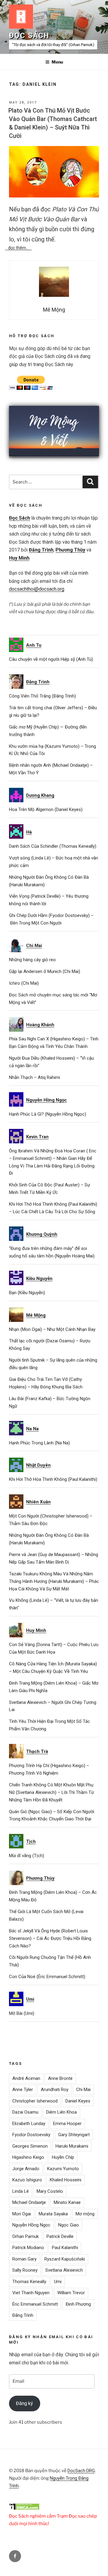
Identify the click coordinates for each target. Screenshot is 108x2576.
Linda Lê (21, 2191)
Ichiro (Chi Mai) (24, 983)
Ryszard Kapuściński (65, 2259)
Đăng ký (24, 2403)
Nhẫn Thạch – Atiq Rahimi (34, 1077)
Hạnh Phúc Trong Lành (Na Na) (39, 1443)
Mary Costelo (50, 2191)
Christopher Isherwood (35, 2101)
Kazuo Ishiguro (27, 2180)
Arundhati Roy (55, 2090)
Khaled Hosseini (66, 2180)
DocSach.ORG (81, 2471)
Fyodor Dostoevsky (31, 2135)
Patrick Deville (60, 2236)
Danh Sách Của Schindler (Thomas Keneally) (53, 846)
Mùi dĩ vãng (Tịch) (27, 1856)
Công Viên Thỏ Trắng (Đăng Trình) (42, 696)
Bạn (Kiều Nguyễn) (27, 1293)
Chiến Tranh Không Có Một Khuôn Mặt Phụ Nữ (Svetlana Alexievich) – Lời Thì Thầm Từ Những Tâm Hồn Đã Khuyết (51, 1792)
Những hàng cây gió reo (32, 960)
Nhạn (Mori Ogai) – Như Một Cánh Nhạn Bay (52, 1329)
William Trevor (71, 2293)
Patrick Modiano (28, 2248)
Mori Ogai (22, 2214)
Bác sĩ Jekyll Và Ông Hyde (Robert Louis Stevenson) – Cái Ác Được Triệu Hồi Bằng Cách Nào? (50, 1938)
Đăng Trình (41, 550)
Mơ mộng (85, 2214)
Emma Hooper (67, 2124)
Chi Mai (83, 2090)
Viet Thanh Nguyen (31, 2293)
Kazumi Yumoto (63, 2169)
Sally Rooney (25, 2270)
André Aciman (26, 2078)
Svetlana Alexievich (64, 2270)
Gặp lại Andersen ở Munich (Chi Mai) (45, 971)
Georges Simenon (30, 2146)
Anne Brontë (60, 2078)
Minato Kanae (67, 2202)
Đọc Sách (29, 36)
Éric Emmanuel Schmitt (35, 2304)
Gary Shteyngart (74, 2135)
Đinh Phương (78, 2304)
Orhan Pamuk (25, 2236)
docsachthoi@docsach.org (37, 589)
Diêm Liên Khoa (61, 2112)
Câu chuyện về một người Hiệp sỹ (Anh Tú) (51, 659)
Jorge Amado (26, 2169)
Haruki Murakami (72, 2146)
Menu (57, 62)
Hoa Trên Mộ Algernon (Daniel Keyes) (46, 809)
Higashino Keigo (28, 2157)
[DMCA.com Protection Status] (24, 2509)
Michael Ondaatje (29, 2202)
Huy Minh (19, 558)
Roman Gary (24, 2259)
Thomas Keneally (29, 2282)
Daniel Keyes (78, 2101)
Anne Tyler (23, 2090)
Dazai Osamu (25, 2112)
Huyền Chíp (63, 2157)
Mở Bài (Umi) (22, 2013)
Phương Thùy (70, 550)
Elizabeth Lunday (29, 2124)
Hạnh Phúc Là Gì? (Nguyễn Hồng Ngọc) (48, 1114)
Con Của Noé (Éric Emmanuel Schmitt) (47, 1977)
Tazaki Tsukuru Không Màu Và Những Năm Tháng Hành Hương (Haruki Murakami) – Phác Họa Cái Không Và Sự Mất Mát (54, 1581)
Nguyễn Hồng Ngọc (31, 2225)
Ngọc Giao (69, 2225)
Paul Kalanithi (65, 2248)
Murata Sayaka (53, 2214)
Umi (58, 2282)
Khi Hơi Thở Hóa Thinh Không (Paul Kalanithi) (53, 1479)
